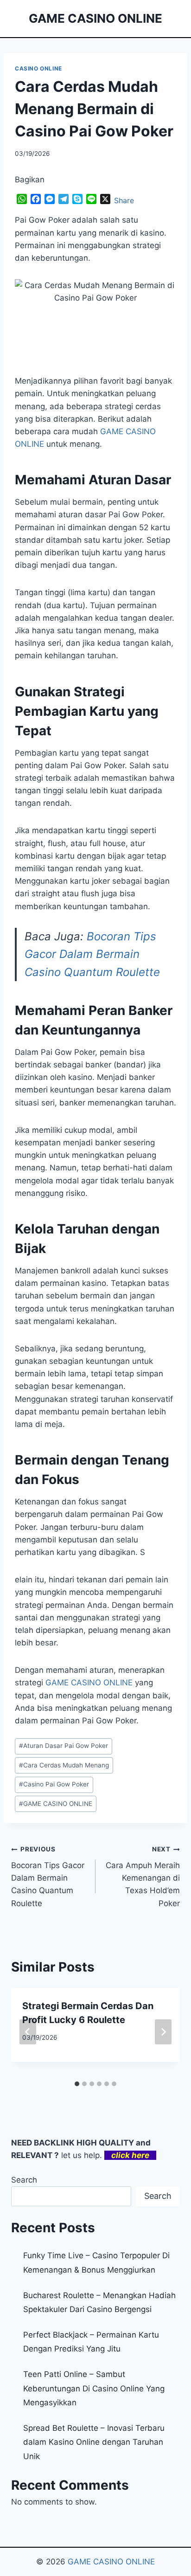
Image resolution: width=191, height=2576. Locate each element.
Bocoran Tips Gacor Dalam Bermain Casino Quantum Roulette (92, 954)
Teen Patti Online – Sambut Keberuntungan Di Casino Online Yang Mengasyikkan (94, 2388)
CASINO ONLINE (38, 68)
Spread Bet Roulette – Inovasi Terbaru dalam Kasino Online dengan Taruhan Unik (94, 2442)
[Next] (163, 2032)
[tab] (77, 2084)
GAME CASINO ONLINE (89, 1683)
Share (124, 200)
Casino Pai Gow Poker (54, 1784)
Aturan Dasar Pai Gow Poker (64, 1746)
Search (24, 2180)
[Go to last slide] (28, 2032)
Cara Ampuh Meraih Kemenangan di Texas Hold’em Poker (143, 1876)
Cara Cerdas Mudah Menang (64, 1765)
